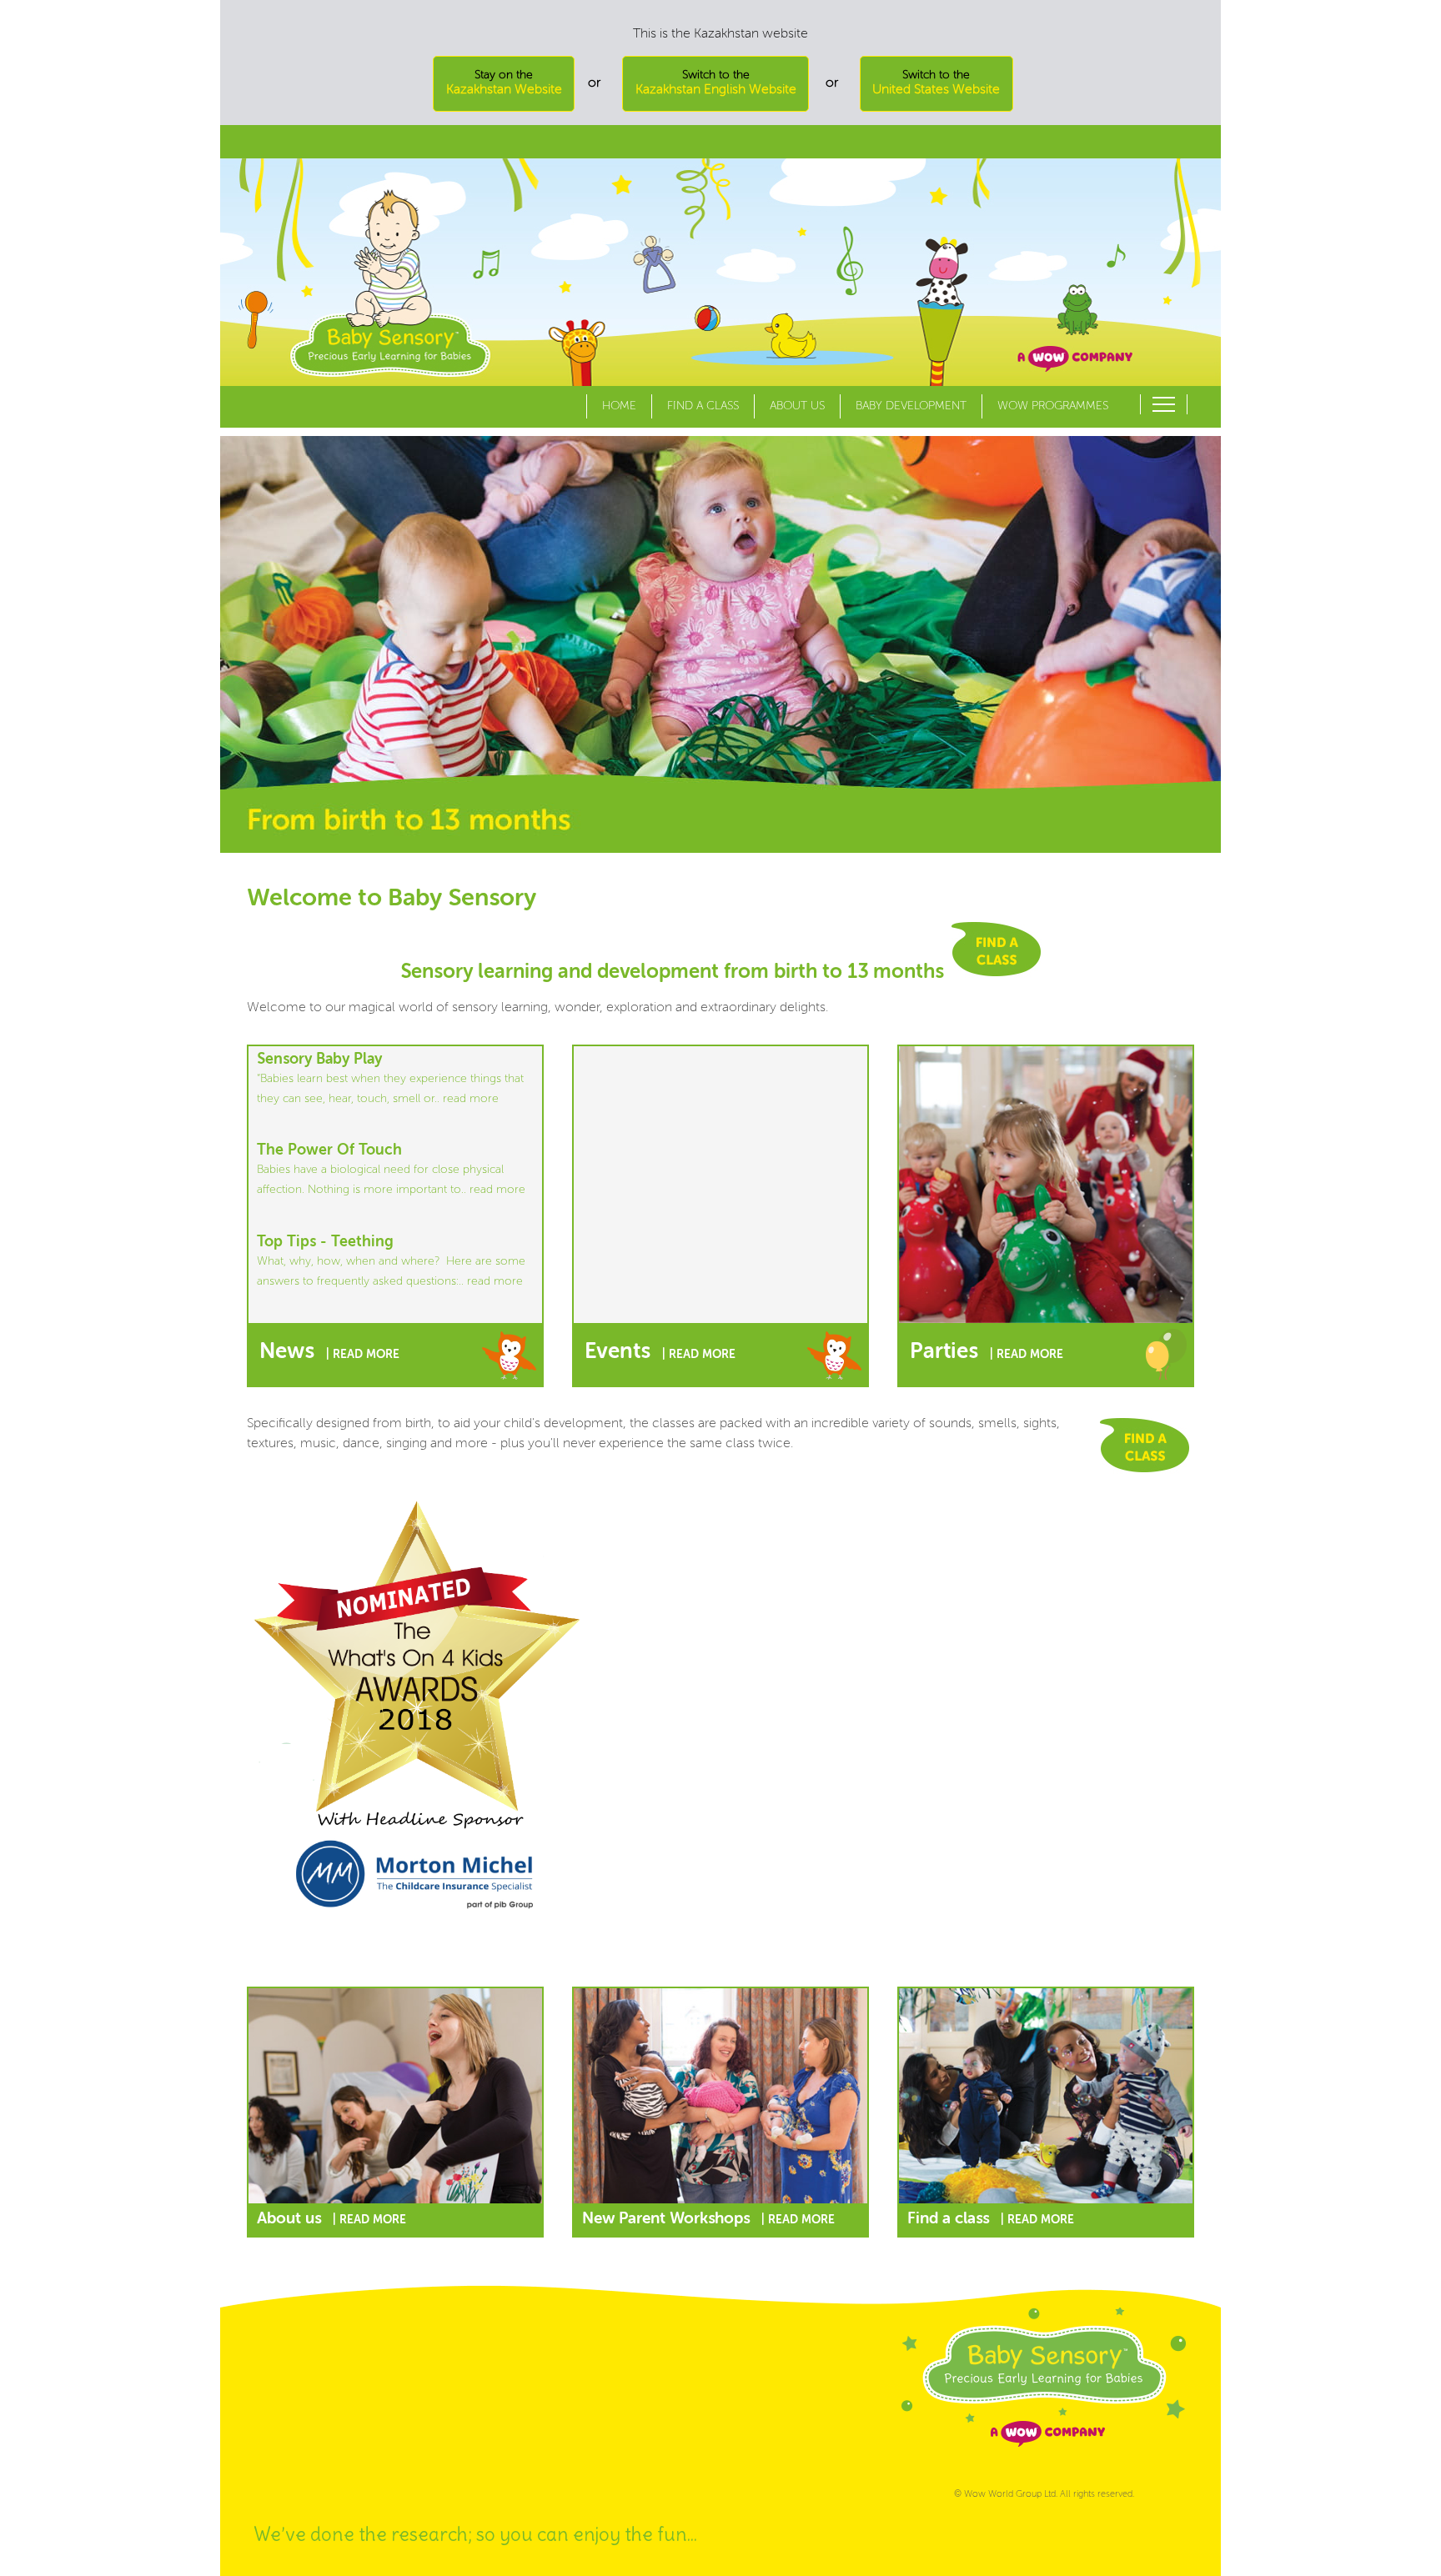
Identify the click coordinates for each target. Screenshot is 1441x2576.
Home (619, 406)
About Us (797, 406)
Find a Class (703, 406)
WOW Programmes (1053, 406)
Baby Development (911, 406)
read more (471, 1099)
